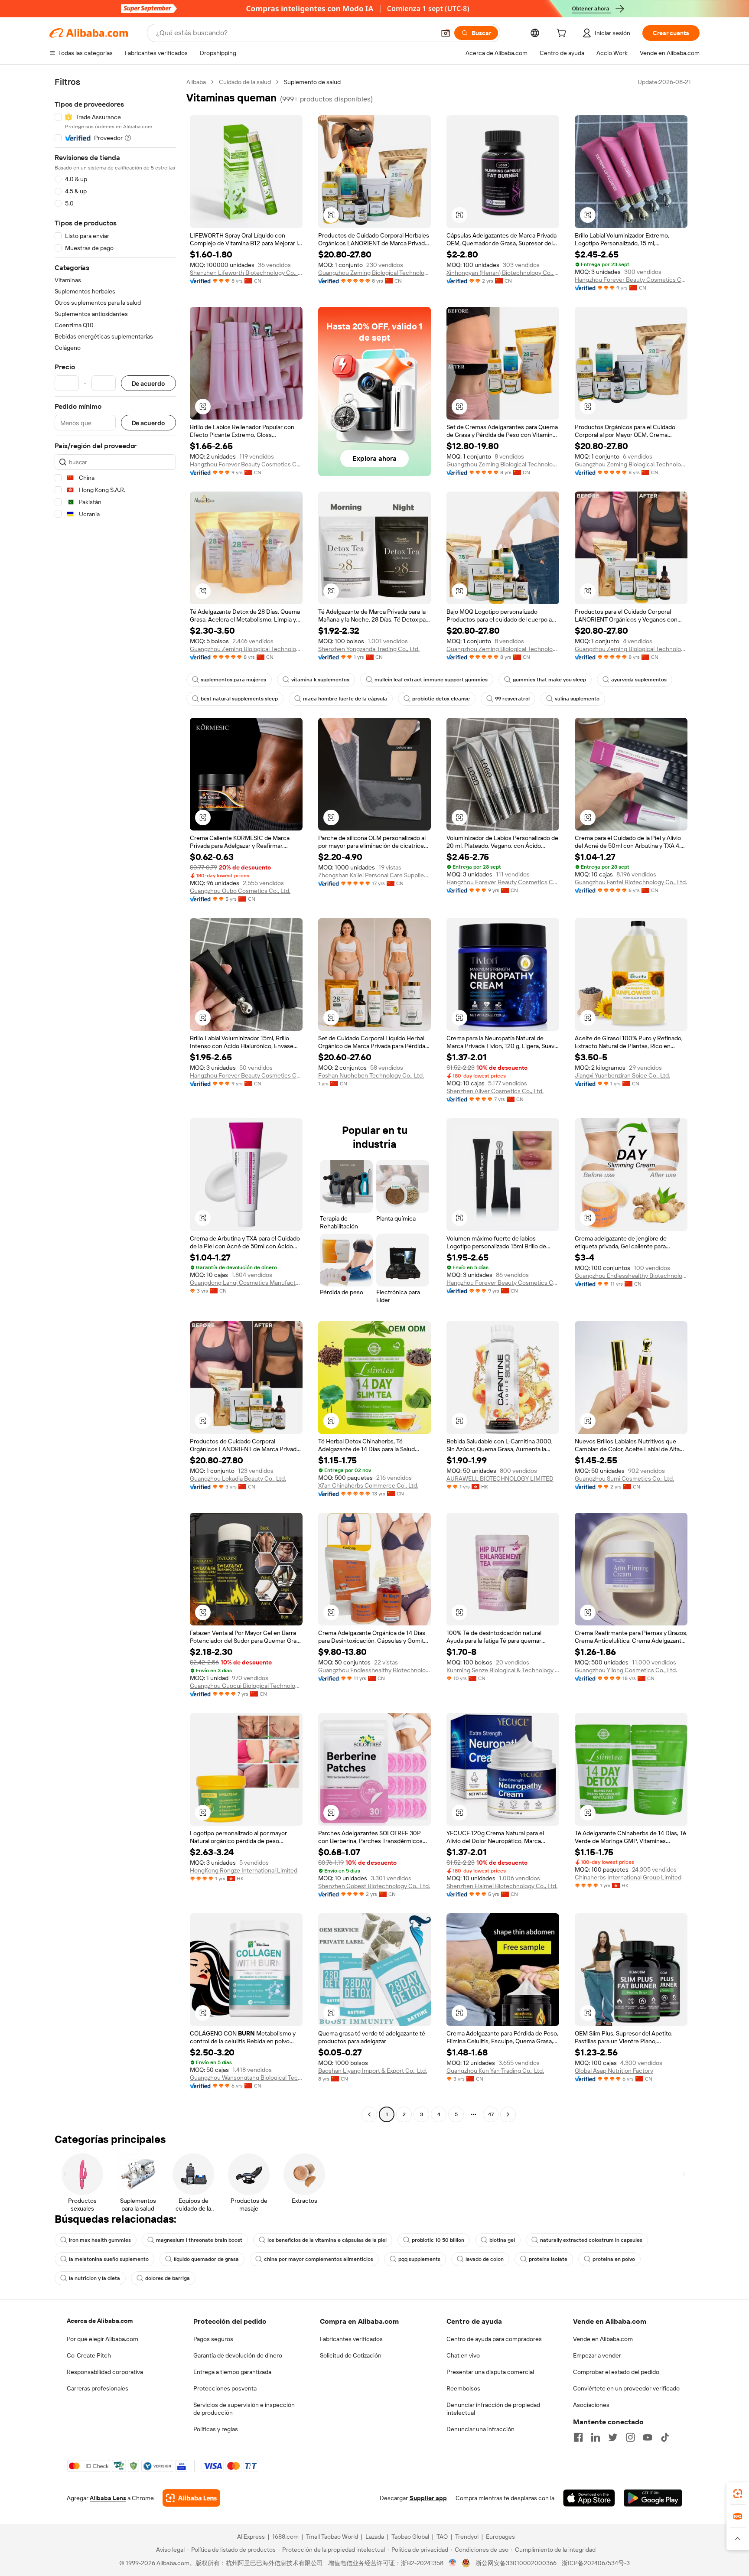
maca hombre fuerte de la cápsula (345, 699)
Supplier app (428, 2498)
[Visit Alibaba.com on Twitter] (613, 2437)
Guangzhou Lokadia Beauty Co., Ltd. (238, 1479)
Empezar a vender (597, 2355)
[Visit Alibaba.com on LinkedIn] (596, 2437)
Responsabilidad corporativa (105, 2372)
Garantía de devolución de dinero (238, 2355)
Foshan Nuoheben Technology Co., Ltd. (371, 1075)
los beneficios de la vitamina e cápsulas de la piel (327, 2240)
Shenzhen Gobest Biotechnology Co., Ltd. (374, 1886)
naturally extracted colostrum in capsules (591, 2240)
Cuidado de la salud (245, 82)
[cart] (563, 34)
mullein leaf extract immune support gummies (431, 680)
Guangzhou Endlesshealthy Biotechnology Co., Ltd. (631, 1276)
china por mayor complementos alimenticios (319, 2259)
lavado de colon (485, 2259)
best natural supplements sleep (239, 699)
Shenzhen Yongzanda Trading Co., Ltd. (369, 649)
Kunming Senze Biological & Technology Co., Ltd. (503, 1670)
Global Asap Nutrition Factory (614, 2071)
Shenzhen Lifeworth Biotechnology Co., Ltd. (246, 273)
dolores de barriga (168, 2278)
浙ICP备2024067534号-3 (596, 2563)
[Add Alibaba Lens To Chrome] (191, 2498)
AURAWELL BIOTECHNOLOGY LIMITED (500, 1479)
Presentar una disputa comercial (490, 2372)
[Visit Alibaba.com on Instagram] (630, 2437)
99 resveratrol (512, 699)
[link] (738, 2494)
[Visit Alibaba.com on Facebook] (578, 2437)
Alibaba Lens (108, 2498)
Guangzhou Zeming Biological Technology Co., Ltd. (374, 273)
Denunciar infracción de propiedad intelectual (493, 2409)
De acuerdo (148, 383)
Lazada (375, 2537)
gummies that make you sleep (549, 680)
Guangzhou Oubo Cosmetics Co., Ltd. (240, 891)
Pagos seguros (213, 2339)
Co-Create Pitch (89, 2355)
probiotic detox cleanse (441, 699)
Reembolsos (463, 2388)
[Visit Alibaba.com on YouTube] (648, 2437)
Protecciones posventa (225, 2388)
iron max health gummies (100, 2240)
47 (491, 2114)
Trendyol (467, 2537)
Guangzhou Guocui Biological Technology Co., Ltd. (246, 1686)
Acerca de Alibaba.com (100, 2321)
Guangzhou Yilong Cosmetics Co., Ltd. (626, 1670)
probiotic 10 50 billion (438, 2240)
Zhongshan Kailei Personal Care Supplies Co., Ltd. (374, 875)
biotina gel (502, 2240)
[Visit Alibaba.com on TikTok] (665, 2437)
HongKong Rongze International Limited (244, 1870)
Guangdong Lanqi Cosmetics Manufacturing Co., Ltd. (246, 1283)
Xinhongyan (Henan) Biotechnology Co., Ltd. (503, 273)
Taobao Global (410, 2537)
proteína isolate (548, 2259)
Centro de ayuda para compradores (494, 2339)
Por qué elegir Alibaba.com (103, 2339)
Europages (500, 2537)
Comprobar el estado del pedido (616, 2372)
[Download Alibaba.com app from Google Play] (653, 2498)
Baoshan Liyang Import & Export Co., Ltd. (373, 2071)
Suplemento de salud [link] (312, 82)
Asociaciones (591, 2405)
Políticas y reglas (216, 2429)
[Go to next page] (508, 2114)
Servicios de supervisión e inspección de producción (244, 2409)
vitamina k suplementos (320, 680)
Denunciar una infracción (480, 2429)
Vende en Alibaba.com (603, 2339)
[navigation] (115, 1099)
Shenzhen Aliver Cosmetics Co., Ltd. (495, 1091)
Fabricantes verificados (351, 2339)
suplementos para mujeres (233, 680)
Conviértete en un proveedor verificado (626, 2388)
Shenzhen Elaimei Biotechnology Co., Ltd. (502, 1886)
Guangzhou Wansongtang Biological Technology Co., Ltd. (246, 2078)
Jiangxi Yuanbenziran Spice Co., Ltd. (622, 1075)
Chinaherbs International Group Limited (628, 1877)
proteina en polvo (614, 2259)
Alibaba (196, 82)
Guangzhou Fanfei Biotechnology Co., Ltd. (631, 882)
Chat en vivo (463, 2355)
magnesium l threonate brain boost (199, 2240)
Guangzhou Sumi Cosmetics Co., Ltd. (624, 1479)
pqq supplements (419, 2259)
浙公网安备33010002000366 (516, 2563)
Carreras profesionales (98, 2388)
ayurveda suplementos (639, 680)
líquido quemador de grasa (206, 2259)
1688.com (285, 2537)
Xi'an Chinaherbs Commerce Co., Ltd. (368, 1485)
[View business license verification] (453, 2563)
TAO (442, 2537)
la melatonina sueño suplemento (109, 2259)
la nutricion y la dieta (94, 2278)
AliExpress (251, 2537)
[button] (446, 33)
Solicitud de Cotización (351, 2355)
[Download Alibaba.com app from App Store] (589, 2498)
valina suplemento (577, 699)
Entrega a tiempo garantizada (232, 2372)
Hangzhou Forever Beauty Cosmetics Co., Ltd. (631, 280)
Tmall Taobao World (332, 2537)
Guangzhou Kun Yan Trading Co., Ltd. (495, 2071)
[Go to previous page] (369, 2114)
